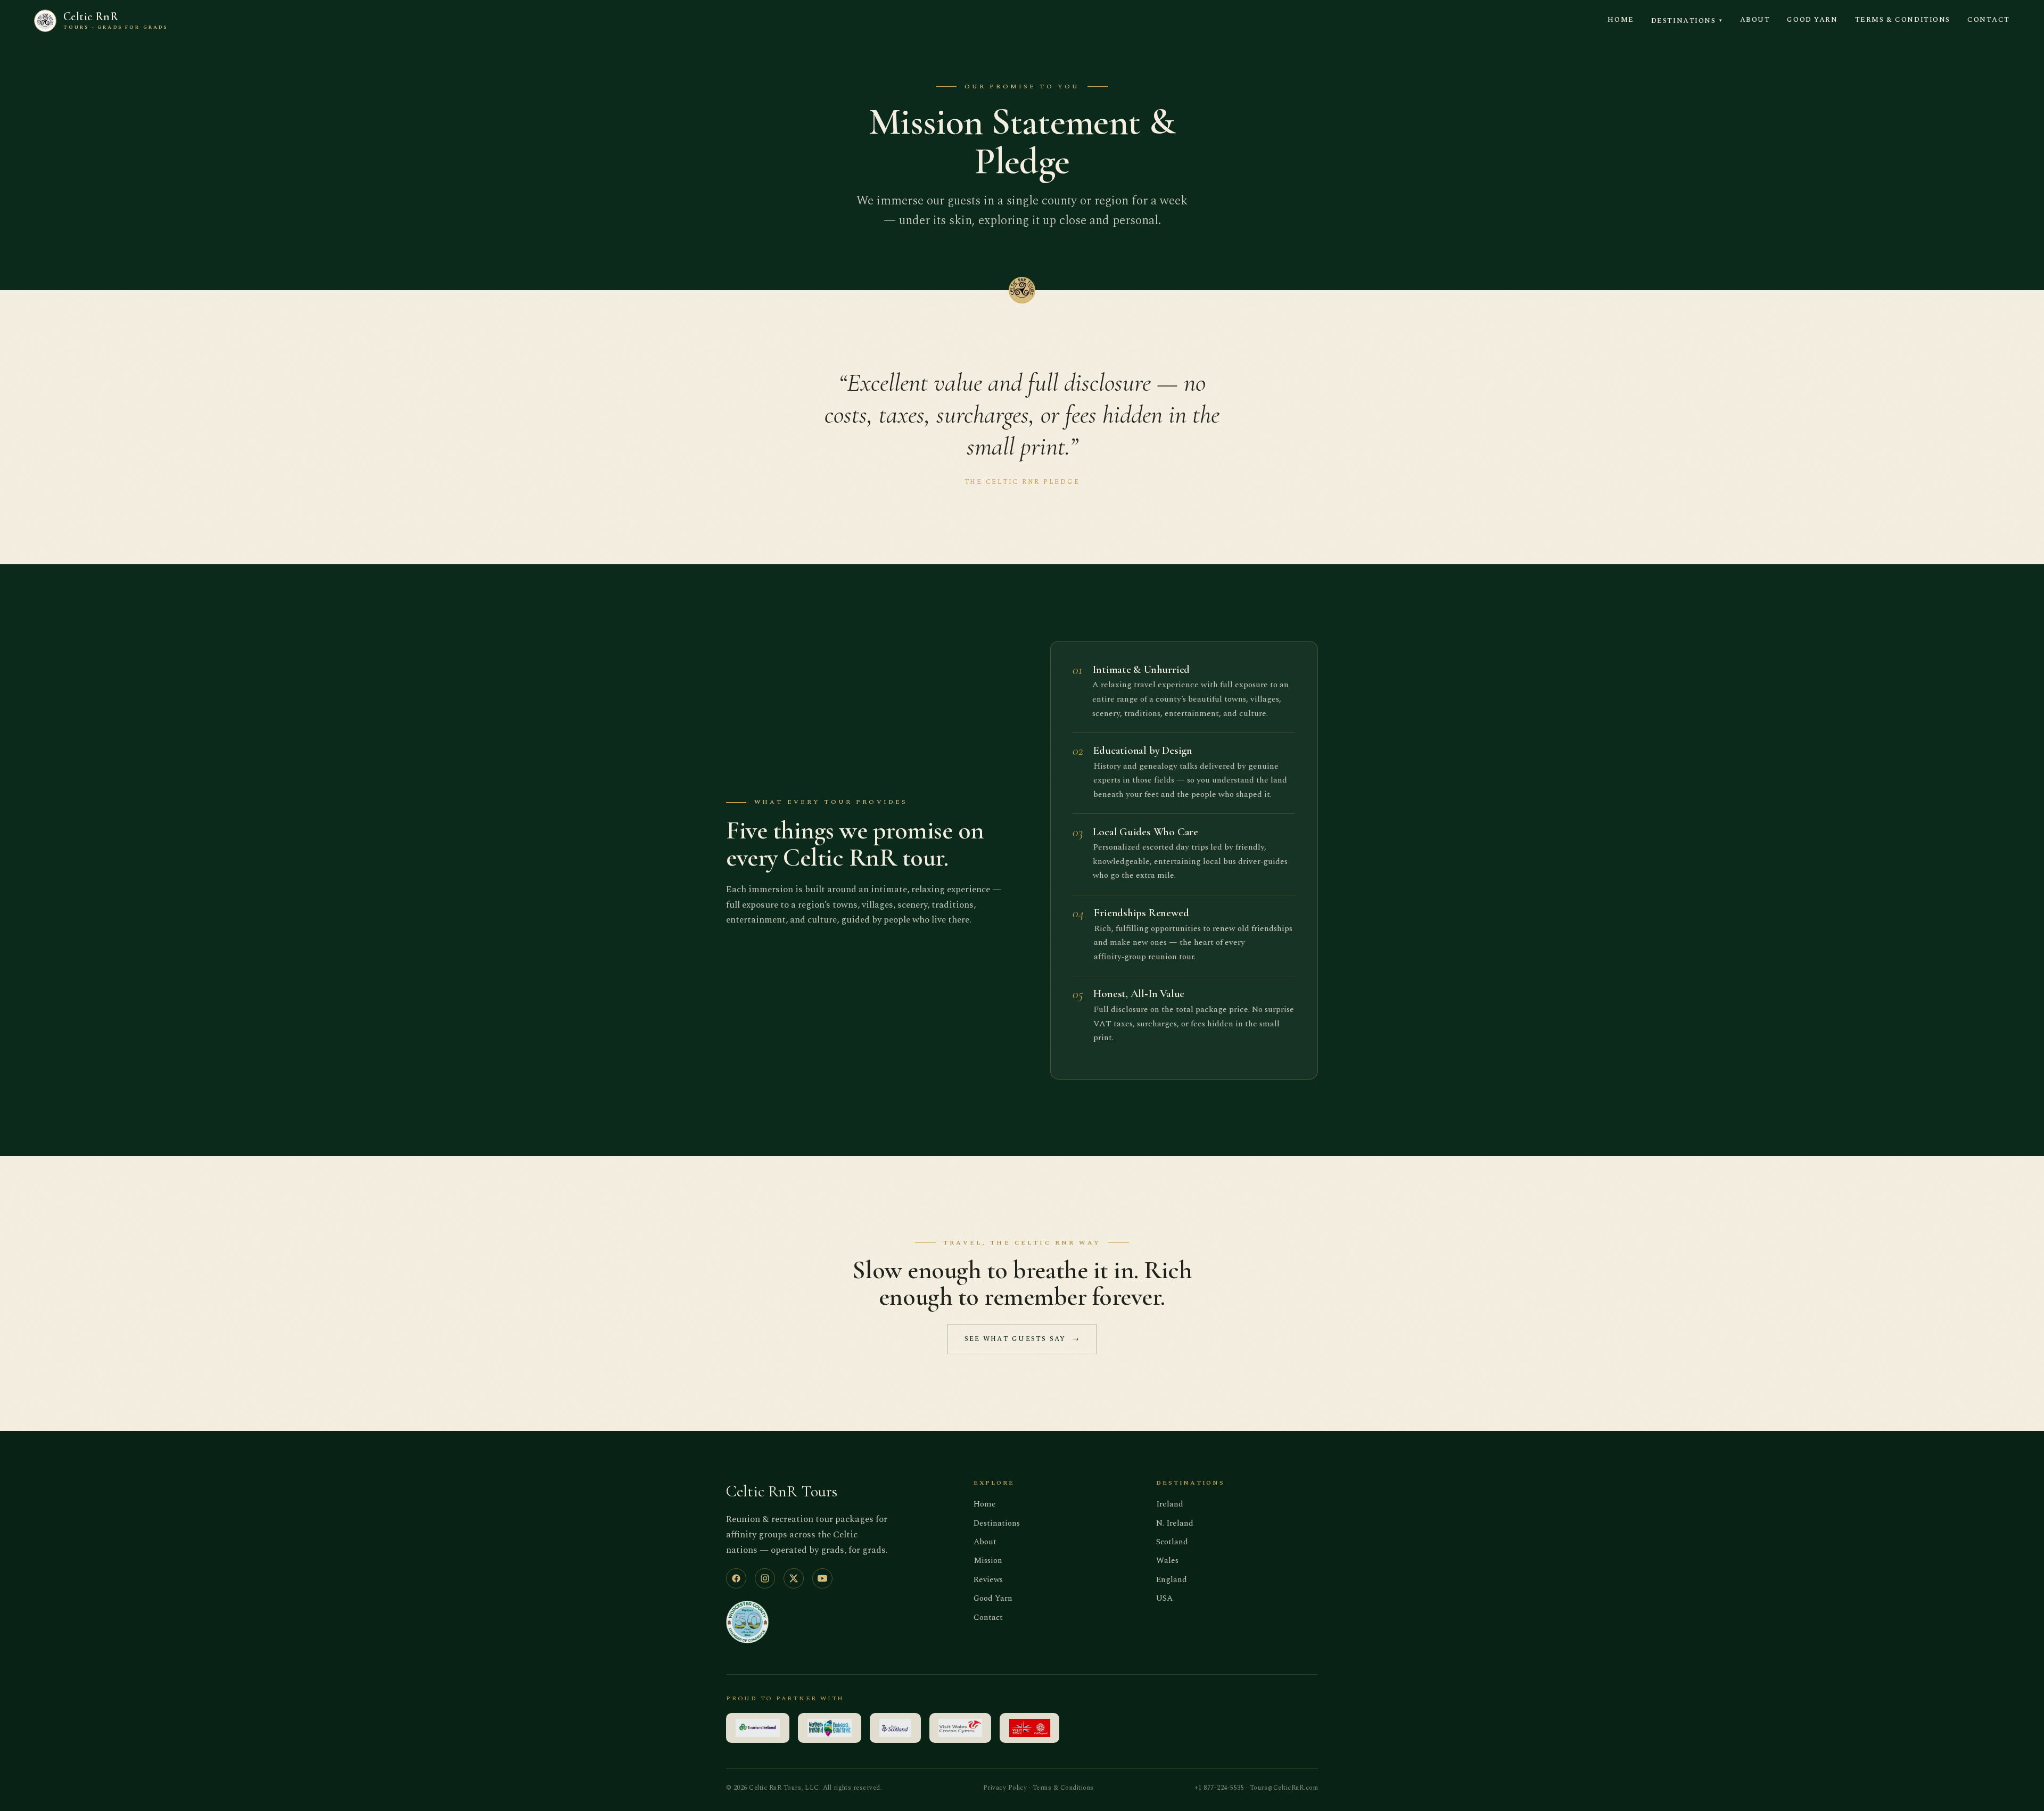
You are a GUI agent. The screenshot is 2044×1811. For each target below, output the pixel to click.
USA (1164, 1598)
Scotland (1172, 1542)
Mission (988, 1561)
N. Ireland (1175, 1523)
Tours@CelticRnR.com (1284, 1788)
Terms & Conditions (1903, 20)
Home (1621, 20)
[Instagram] (765, 1578)
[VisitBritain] (1029, 1728)
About (1755, 20)
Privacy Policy (1005, 1788)
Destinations (1687, 21)
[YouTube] (822, 1578)
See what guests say (1022, 1339)
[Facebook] (736, 1578)
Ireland (1170, 1504)
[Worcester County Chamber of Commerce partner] (747, 1622)
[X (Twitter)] (794, 1578)
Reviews (988, 1580)
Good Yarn (1812, 20)
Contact (1989, 20)
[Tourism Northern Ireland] (830, 1728)
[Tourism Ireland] (758, 1728)
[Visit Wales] (961, 1728)
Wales (1167, 1561)
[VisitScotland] (895, 1728)
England (1172, 1580)
